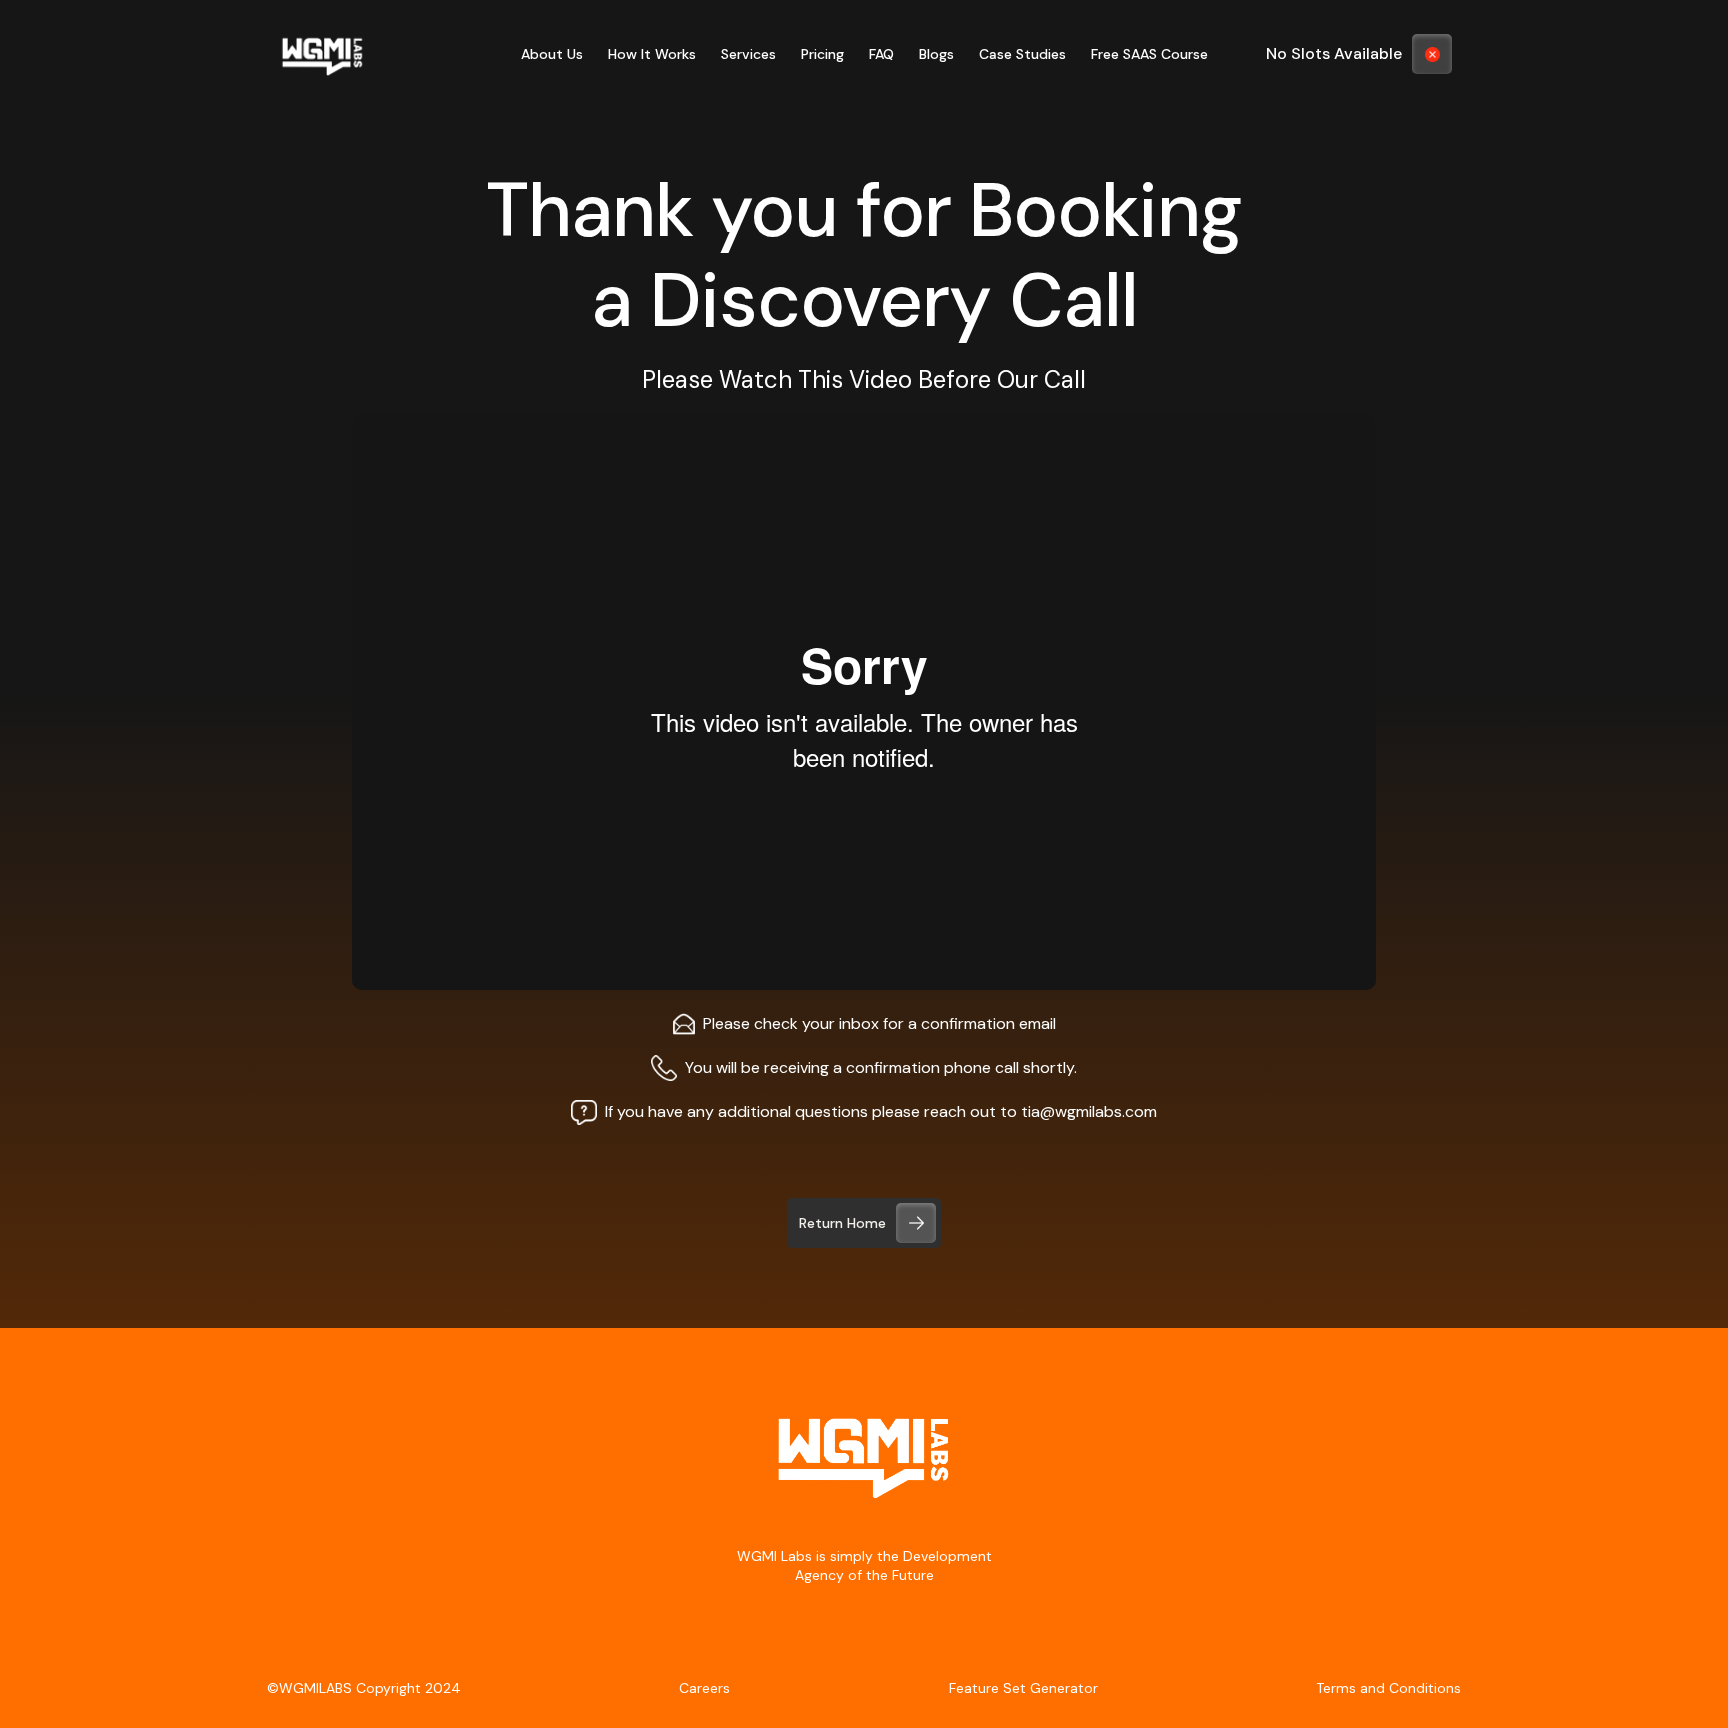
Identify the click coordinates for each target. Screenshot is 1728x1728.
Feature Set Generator (1023, 1688)
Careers (704, 1688)
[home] (322, 54)
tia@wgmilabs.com (1089, 1111)
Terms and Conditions (1388, 1688)
